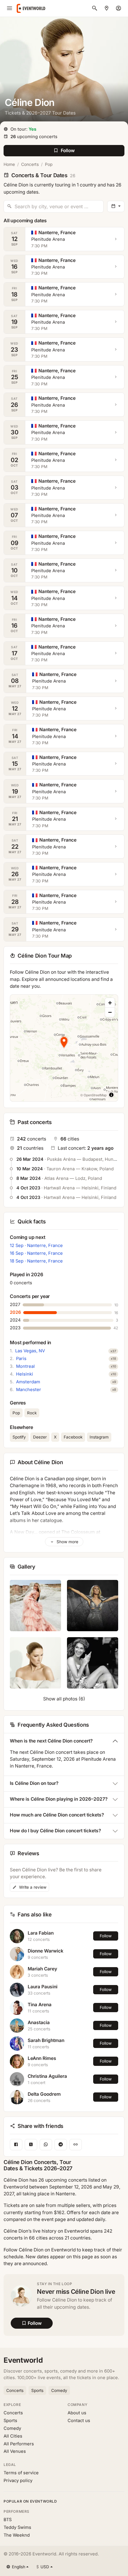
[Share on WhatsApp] (46, 2144)
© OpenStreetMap (93, 1095)
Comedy (59, 2390)
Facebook (73, 1437)
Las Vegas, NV (30, 1351)
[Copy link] (76, 2144)
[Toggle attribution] (111, 1095)
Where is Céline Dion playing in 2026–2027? (59, 1799)
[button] (64, 1042)
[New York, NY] (107, 8)
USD (43, 2567)
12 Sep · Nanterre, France (36, 1245)
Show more (67, 1542)
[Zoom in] (110, 1003)
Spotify (19, 1437)
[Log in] (118, 8)
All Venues (15, 2451)
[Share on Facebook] (16, 2144)
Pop (49, 164)
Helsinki (25, 1374)
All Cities (13, 2436)
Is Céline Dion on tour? (34, 1783)
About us (77, 2413)
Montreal (25, 1366)
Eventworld (23, 2360)
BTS (8, 2520)
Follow (106, 1936)
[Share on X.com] (31, 2144)
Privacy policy (18, 2481)
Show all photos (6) (64, 1699)
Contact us (79, 2421)
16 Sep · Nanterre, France (36, 1253)
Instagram (99, 1437)
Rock (32, 1413)
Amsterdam (28, 1382)
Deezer (40, 1437)
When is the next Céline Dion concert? (51, 1741)
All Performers (19, 2444)
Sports (37, 2390)
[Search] (95, 8)
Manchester (29, 1390)
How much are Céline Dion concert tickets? (57, 1815)
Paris (21, 1359)
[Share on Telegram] (61, 2144)
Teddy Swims (17, 2527)
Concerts (30, 164)
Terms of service (21, 2473)
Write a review (32, 1887)
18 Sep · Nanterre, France (36, 1261)
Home (9, 164)
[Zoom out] (110, 1012)
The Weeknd (17, 2535)
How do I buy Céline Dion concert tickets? (55, 1831)
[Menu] (10, 8)
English (19, 2567)
